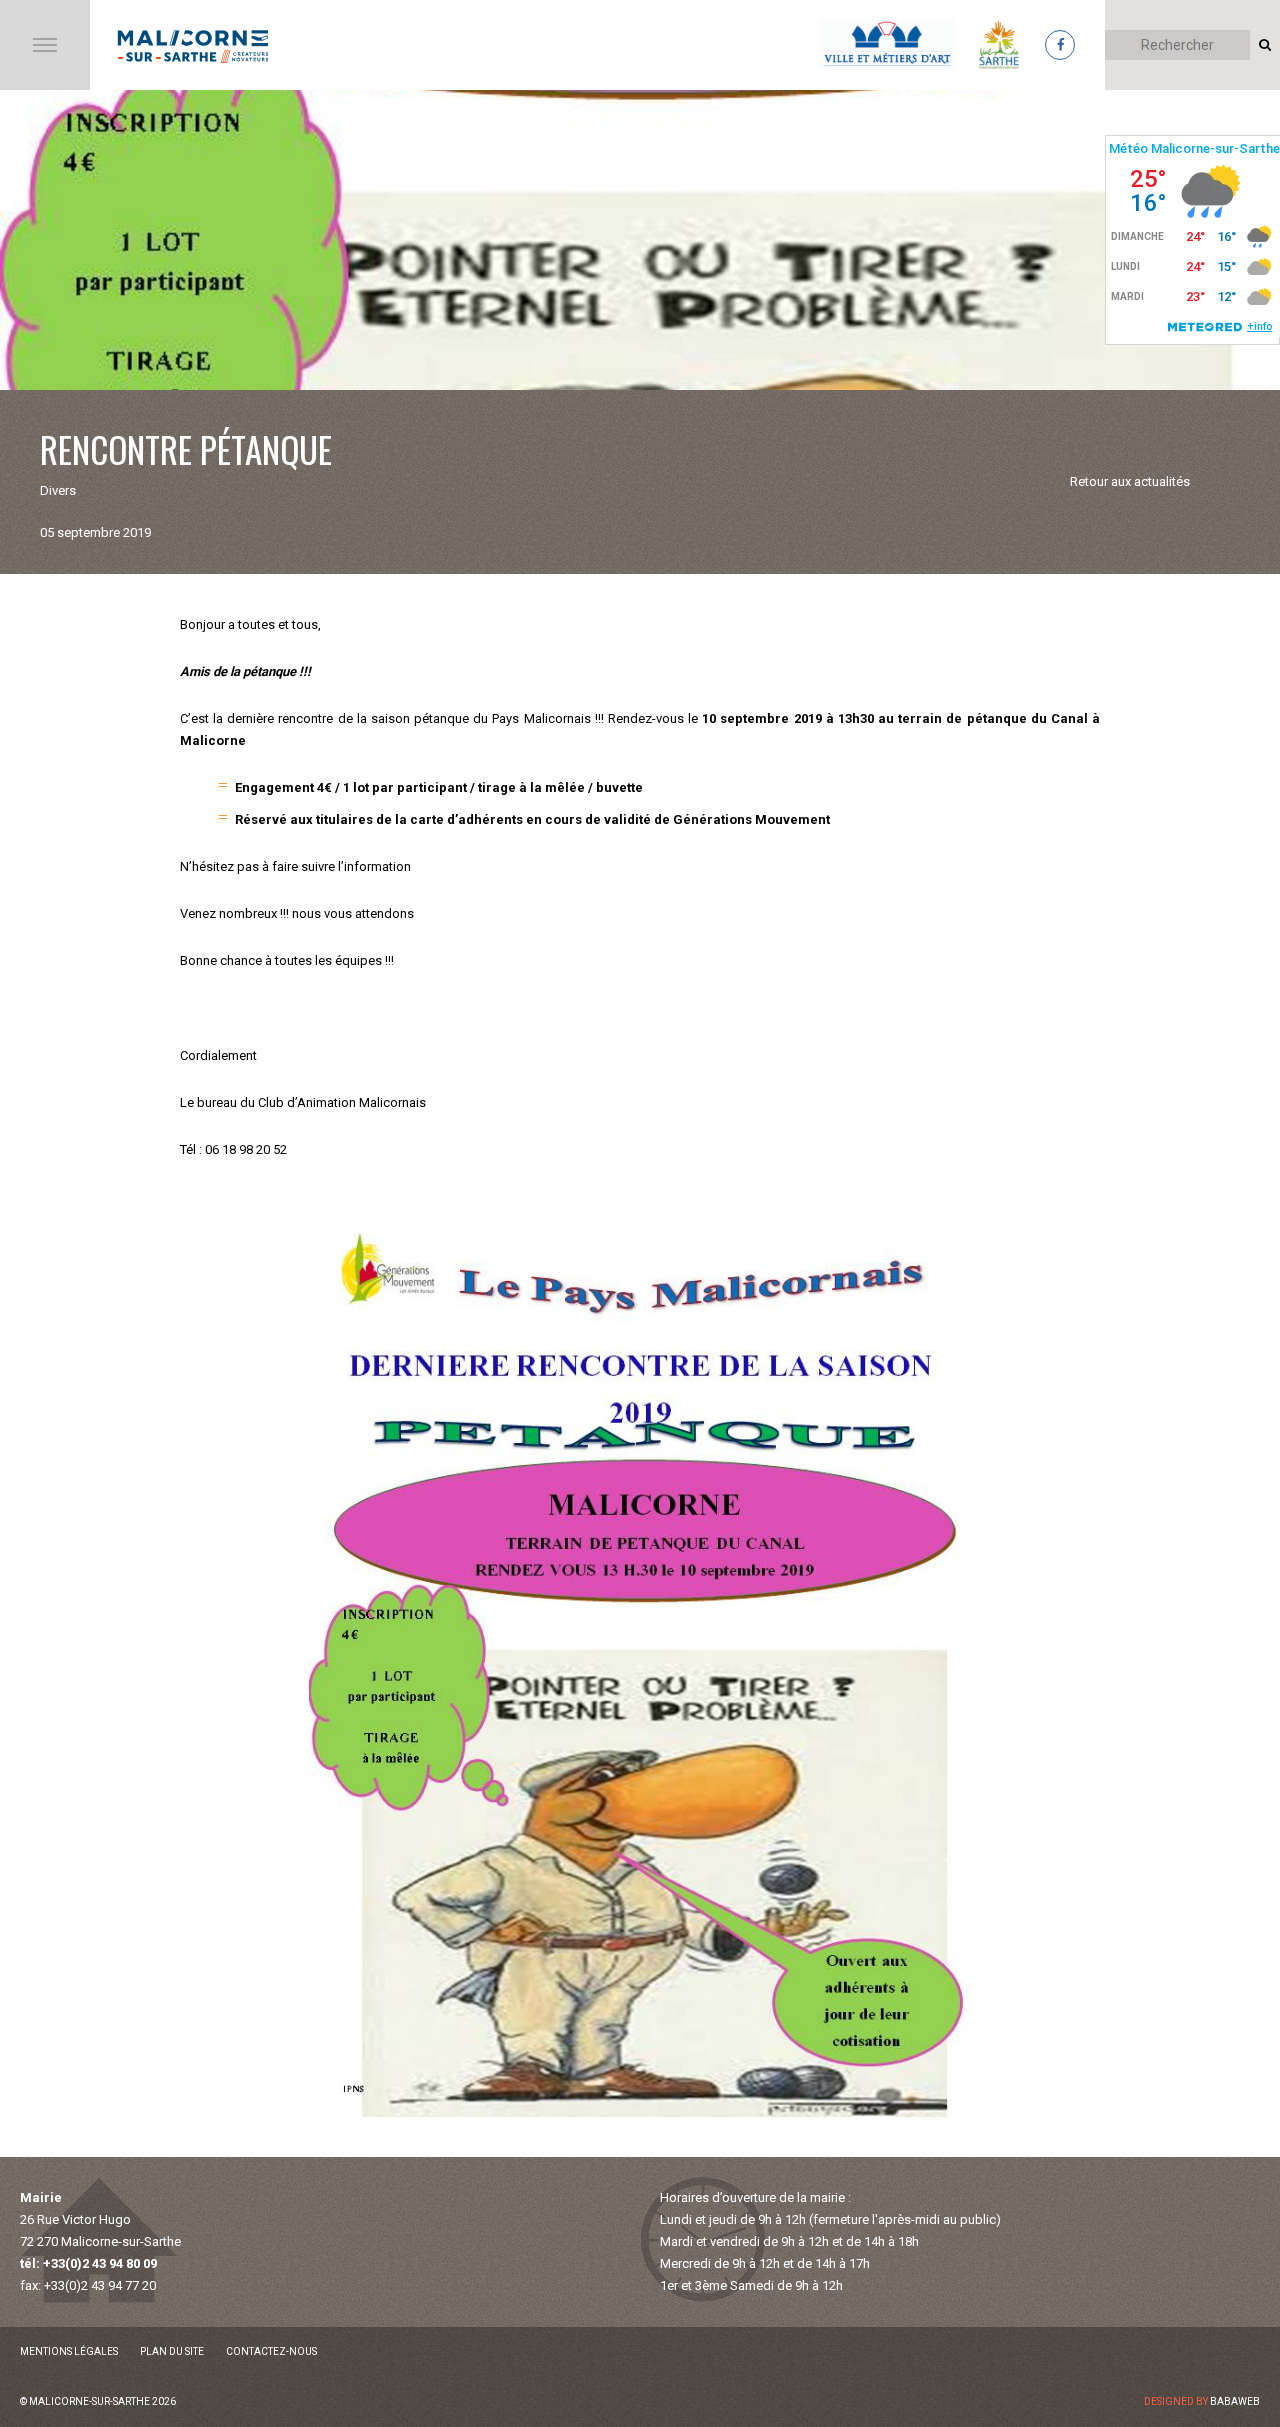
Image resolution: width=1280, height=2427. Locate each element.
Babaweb (1235, 2401)
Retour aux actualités (1130, 481)
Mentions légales (69, 2351)
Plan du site (172, 2351)
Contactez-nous (271, 2351)
